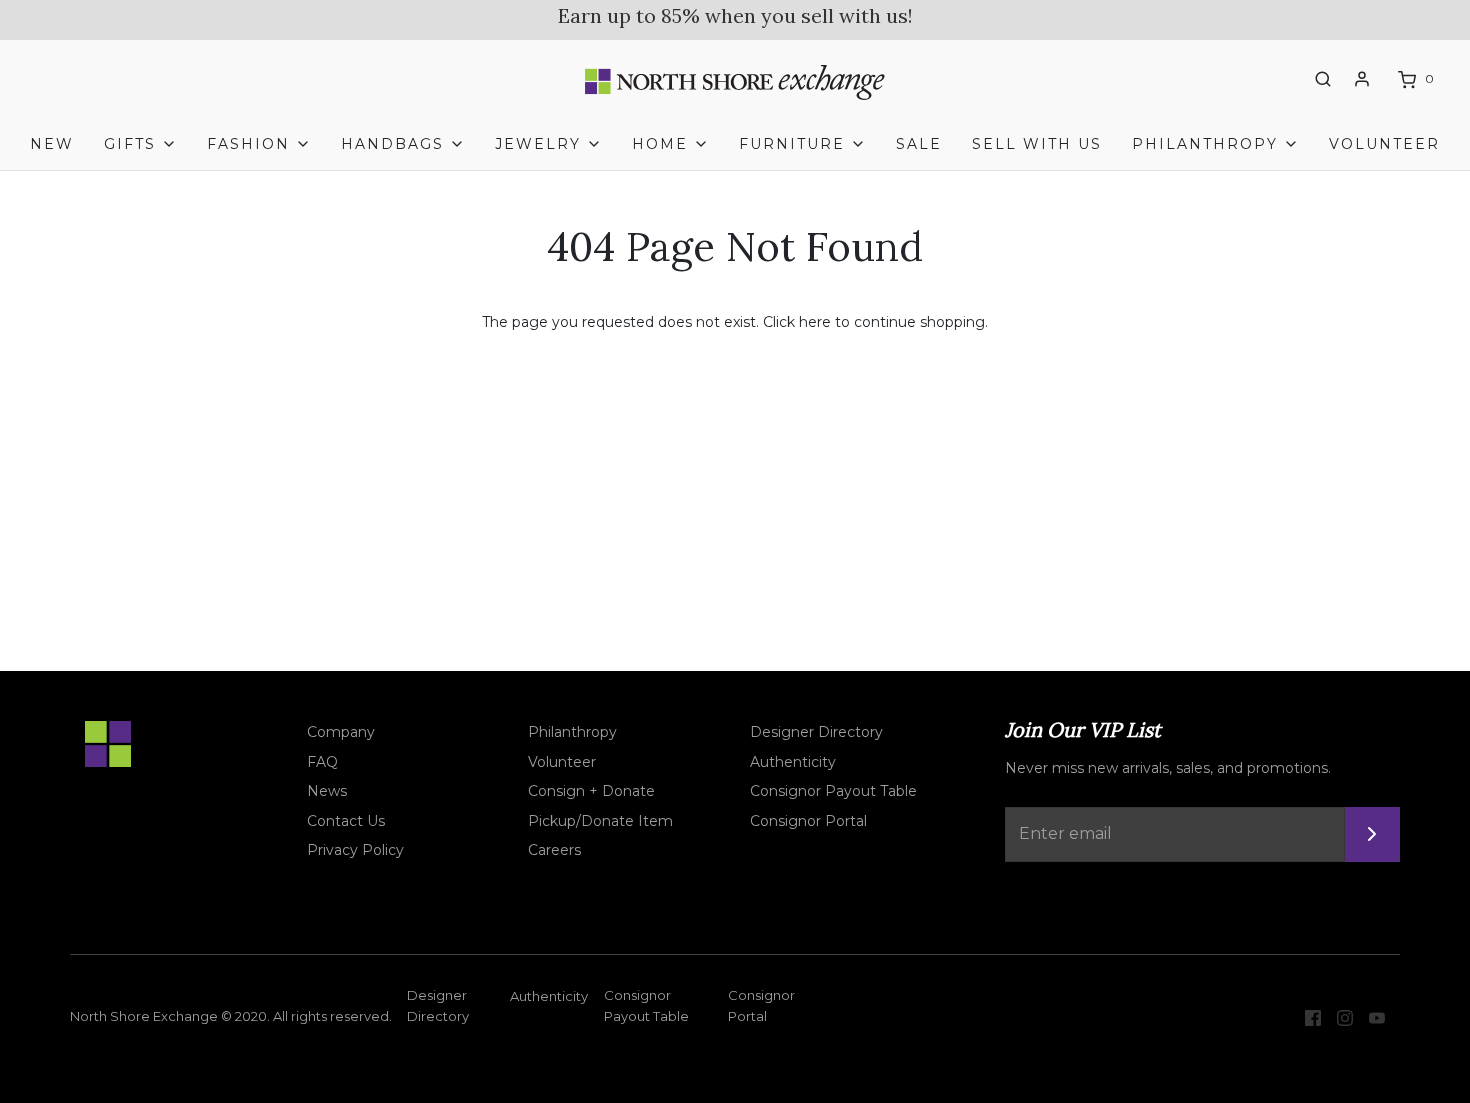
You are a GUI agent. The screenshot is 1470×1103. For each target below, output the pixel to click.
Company (341, 732)
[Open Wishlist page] (1286, 80)
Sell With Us (1037, 144)
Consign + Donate (591, 791)
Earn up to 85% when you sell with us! (735, 15)
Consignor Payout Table (833, 791)
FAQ (322, 762)
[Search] (1323, 79)
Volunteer (1384, 144)
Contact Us (346, 821)
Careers (554, 850)
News (327, 791)
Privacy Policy (355, 850)
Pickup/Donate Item (600, 821)
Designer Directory (816, 732)
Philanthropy (572, 732)
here (815, 322)
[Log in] (1362, 79)
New (52, 144)
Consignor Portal (808, 821)
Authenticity (793, 762)
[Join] (1372, 834)
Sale (919, 144)
